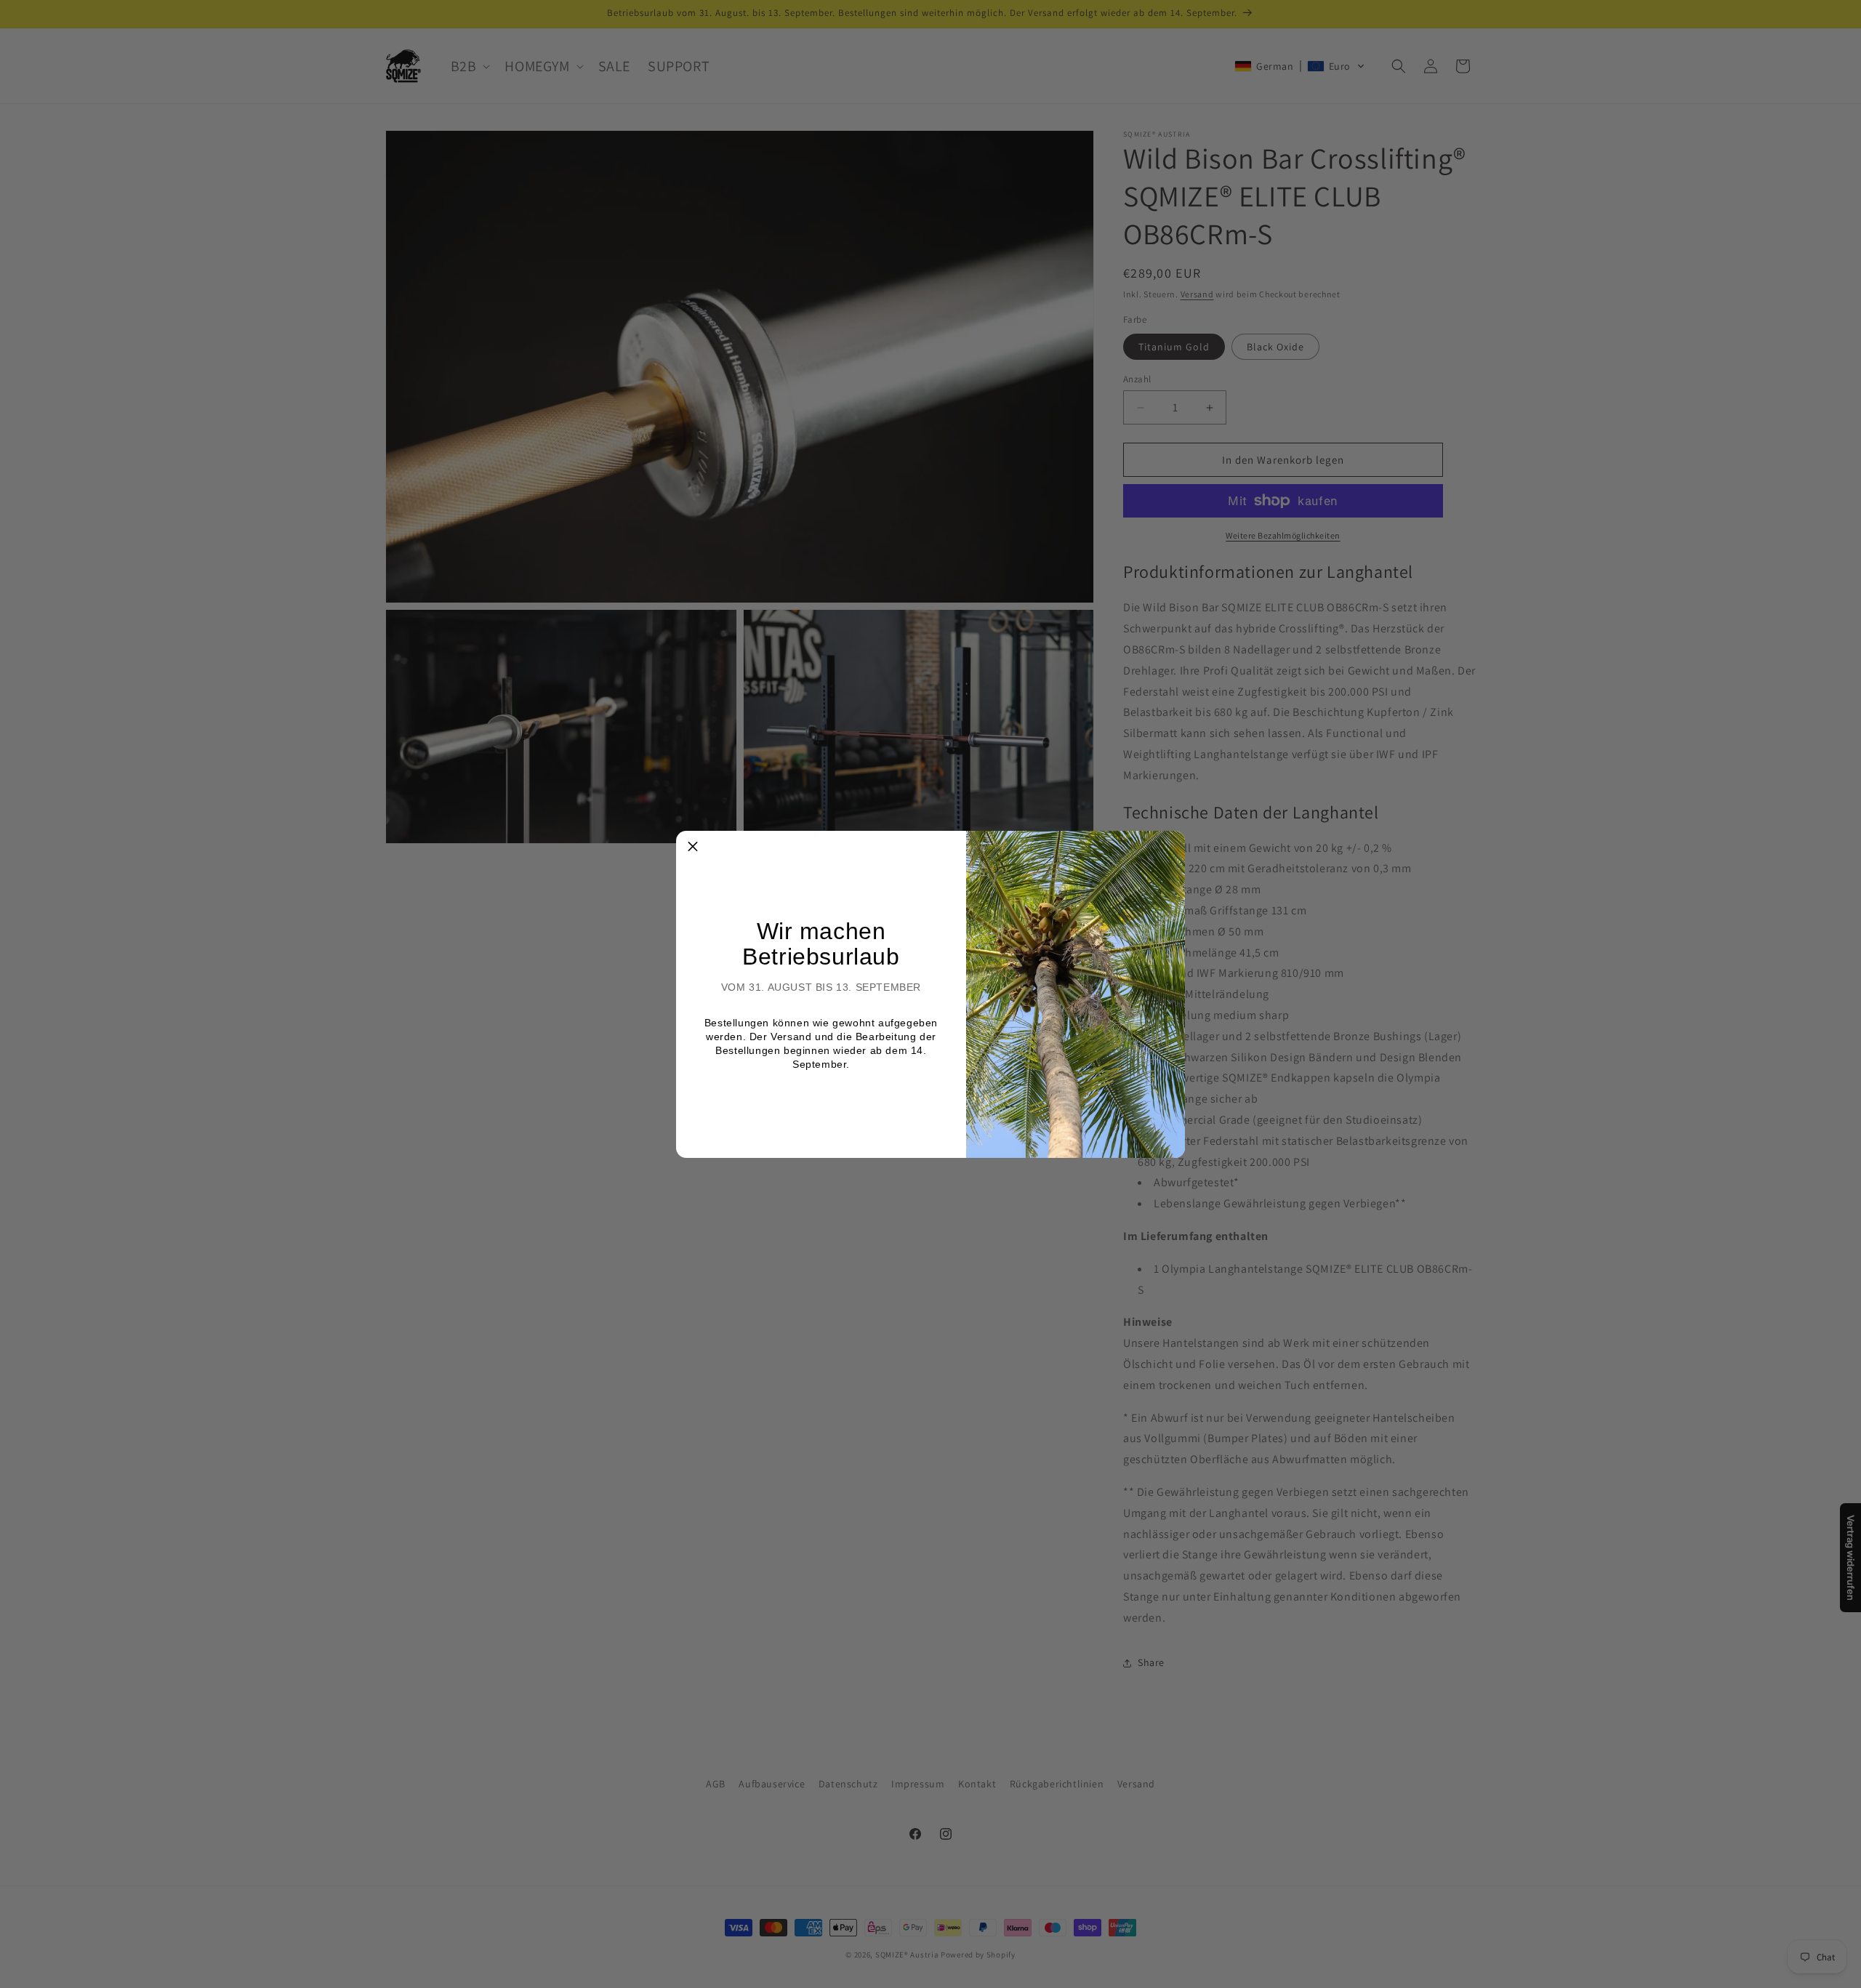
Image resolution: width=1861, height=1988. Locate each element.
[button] (693, 848)
